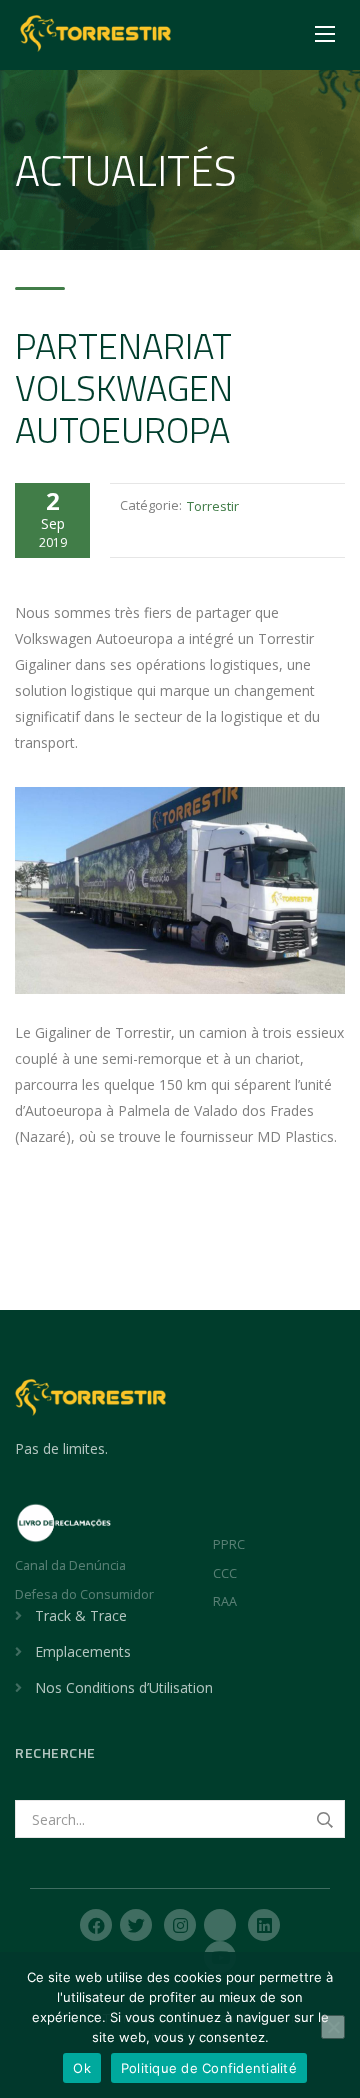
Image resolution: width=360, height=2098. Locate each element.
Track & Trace (81, 1615)
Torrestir (213, 506)
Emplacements (83, 1651)
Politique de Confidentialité (209, 2068)
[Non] (333, 2027)
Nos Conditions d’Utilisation (124, 1687)
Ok (82, 2068)
